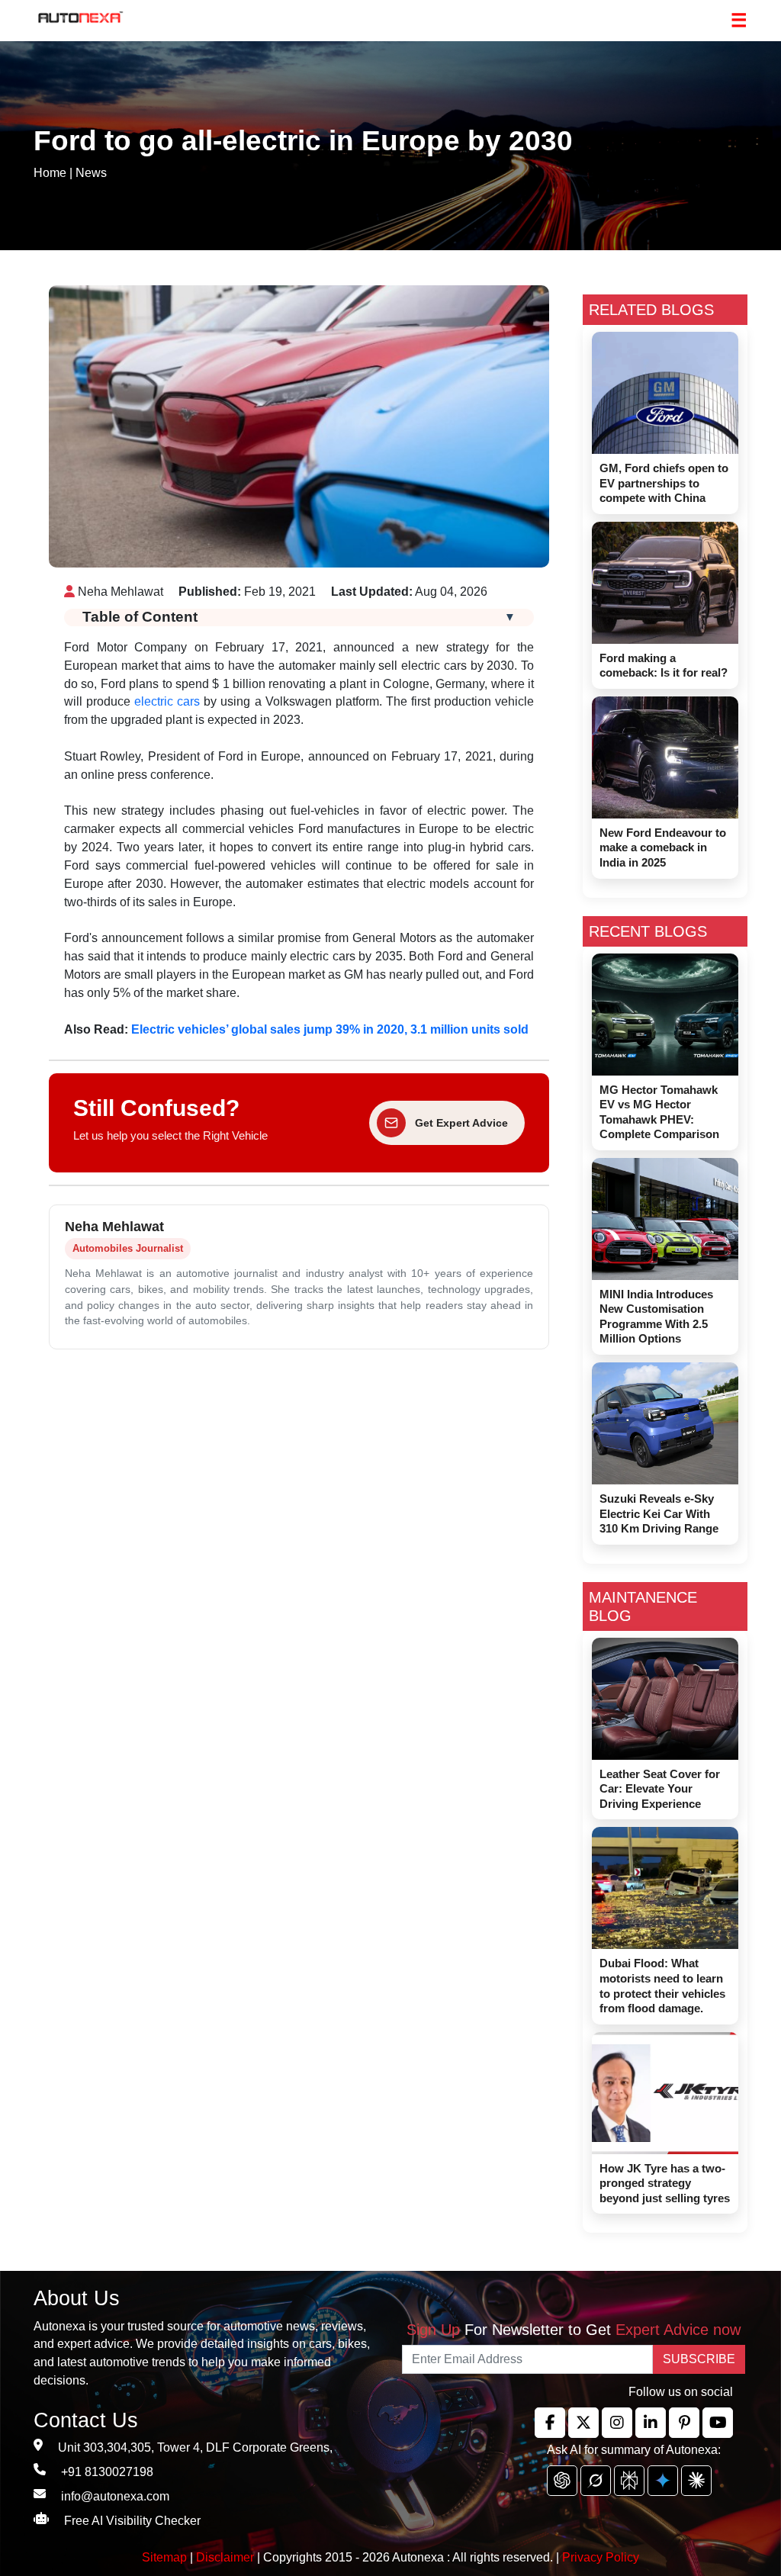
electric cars (165, 701)
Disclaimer (225, 2557)
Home (50, 173)
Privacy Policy (601, 2557)
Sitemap (166, 2557)
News (91, 173)
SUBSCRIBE (699, 2359)
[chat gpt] (562, 2481)
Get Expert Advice (461, 1123)
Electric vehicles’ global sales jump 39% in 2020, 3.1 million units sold (330, 1029)
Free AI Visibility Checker (132, 2521)
